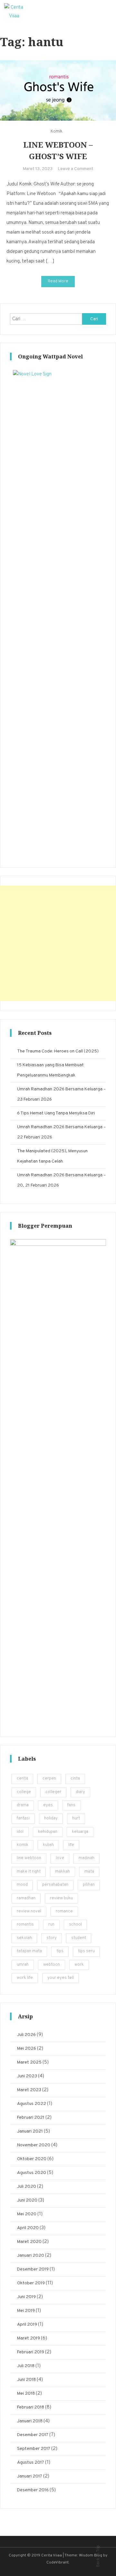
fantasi (23, 1818)
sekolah (24, 1938)
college (24, 1792)
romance (64, 1911)
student (79, 1938)
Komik (57, 132)
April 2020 (28, 2228)
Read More (58, 281)
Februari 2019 (31, 2352)
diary (80, 1792)
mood (22, 1885)
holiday (51, 1818)
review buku (61, 1898)
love (60, 1858)
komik (23, 1845)
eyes (48, 1805)
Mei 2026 (27, 2049)
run (51, 1925)
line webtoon (29, 1858)
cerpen (49, 1779)
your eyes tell (61, 1978)
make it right (29, 1872)
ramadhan (26, 1898)
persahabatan (55, 1885)
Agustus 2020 (32, 2173)
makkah (63, 1872)
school (75, 1925)
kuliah (48, 1845)
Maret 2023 (29, 2090)
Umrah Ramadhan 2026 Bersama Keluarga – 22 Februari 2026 (61, 1132)
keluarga (80, 1832)
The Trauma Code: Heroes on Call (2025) (58, 1051)
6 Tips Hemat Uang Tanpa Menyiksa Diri (56, 1113)
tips (60, 1951)
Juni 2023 (27, 2076)
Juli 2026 (26, 2035)
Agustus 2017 (31, 2463)
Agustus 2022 (32, 2104)
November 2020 (34, 2145)
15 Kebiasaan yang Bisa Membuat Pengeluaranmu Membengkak (50, 1070)
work (79, 1965)
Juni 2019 (26, 2297)
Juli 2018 (26, 2366)
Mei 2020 (27, 2214)
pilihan (89, 1885)
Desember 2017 (33, 2435)
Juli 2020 (27, 2187)
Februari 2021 (31, 2118)
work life (25, 1978)
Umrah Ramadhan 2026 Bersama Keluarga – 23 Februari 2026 (61, 1094)
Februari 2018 (31, 2407)
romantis (25, 1925)
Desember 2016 (33, 2490)
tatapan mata (29, 1951)
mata (89, 1872)
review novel (29, 1911)
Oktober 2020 (32, 2159)
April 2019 (27, 2325)
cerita (22, 1779)
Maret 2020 (29, 2242)
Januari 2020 (31, 2256)
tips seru (86, 1951)
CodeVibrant (58, 2563)
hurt (76, 1818)
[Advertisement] (58, 943)
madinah (87, 1858)
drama (23, 1805)
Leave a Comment (76, 169)
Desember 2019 (33, 2269)
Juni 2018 (26, 2380)
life (71, 1845)
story (52, 1938)
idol (20, 1832)
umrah (23, 1965)
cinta (75, 1779)
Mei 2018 (26, 2394)
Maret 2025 (29, 2062)
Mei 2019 (26, 2311)
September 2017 (34, 2449)
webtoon (52, 1965)
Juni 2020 (27, 2200)
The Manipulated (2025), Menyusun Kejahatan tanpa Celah (52, 1156)
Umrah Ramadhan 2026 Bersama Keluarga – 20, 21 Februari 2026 (61, 1180)
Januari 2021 (30, 2131)
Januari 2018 (30, 2421)
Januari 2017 (30, 2476)
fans (71, 1805)
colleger (53, 1792)
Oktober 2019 (31, 2283)
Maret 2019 (29, 2338)
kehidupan (48, 1832)
